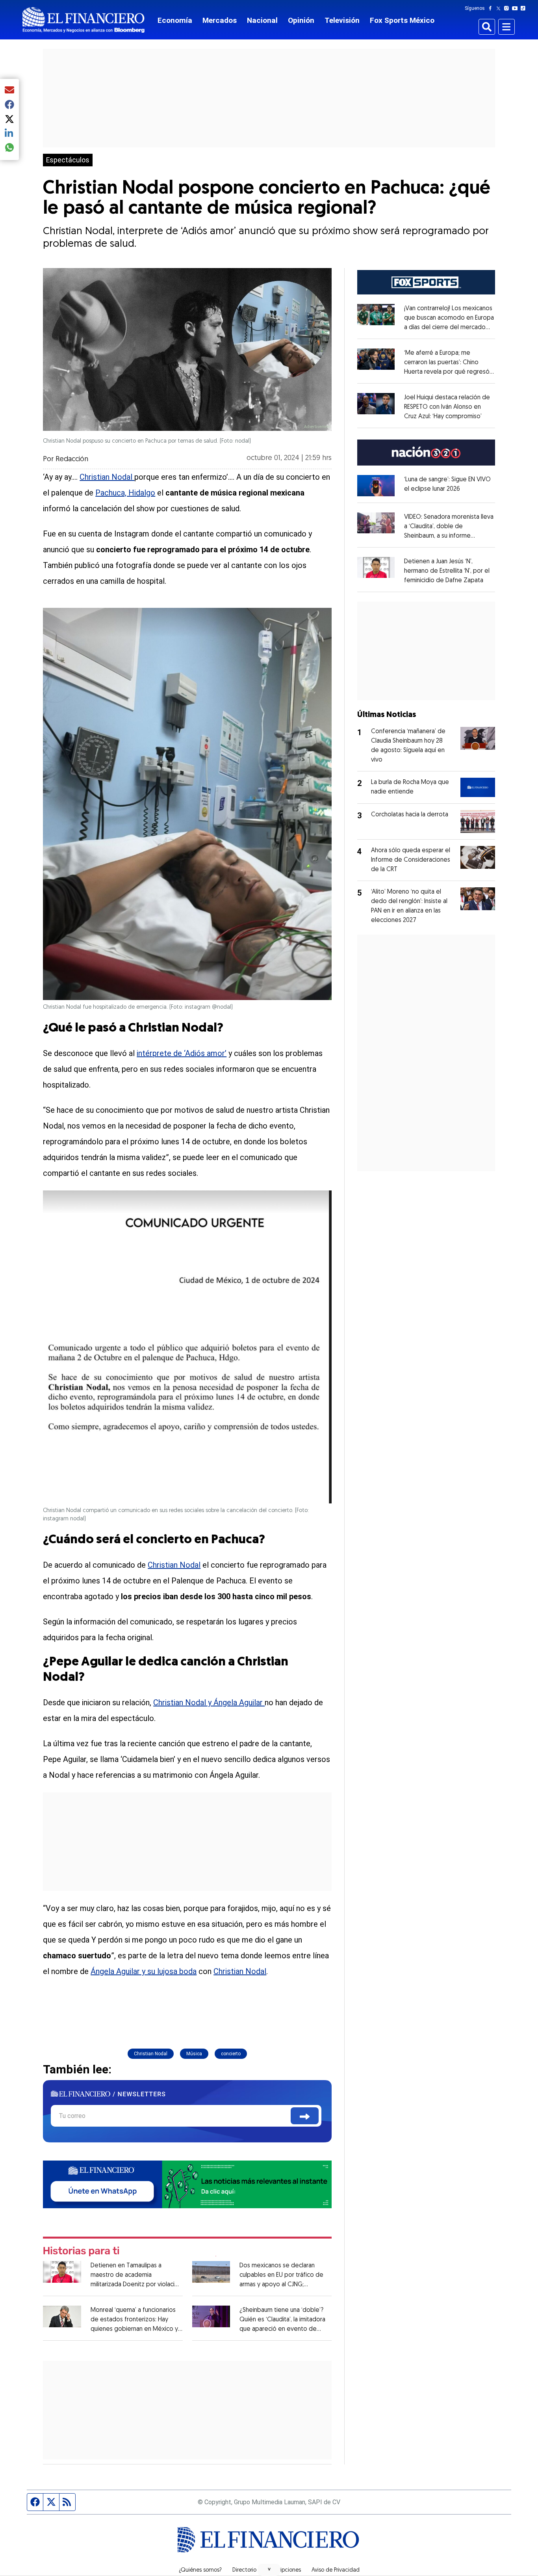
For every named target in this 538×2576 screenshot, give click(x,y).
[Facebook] (492, 8)
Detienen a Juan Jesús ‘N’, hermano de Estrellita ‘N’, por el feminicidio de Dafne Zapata (447, 571)
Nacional (262, 20)
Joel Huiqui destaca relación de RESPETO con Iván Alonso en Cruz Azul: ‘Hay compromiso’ (447, 407)
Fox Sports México (402, 20)
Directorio (244, 2570)
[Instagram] (508, 8)
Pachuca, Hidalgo (125, 493)
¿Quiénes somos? (200, 2570)
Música (194, 2054)
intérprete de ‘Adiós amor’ (182, 1053)
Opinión (301, 20)
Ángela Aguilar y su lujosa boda (144, 1971)
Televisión (342, 20)
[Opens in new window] (376, 485)
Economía (175, 20)
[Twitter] (500, 8)
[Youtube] (517, 8)
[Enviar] (305, 2116)
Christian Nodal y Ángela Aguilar (209, 1702)
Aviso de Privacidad (336, 2570)
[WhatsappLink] (187, 2184)
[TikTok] (525, 8)
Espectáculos (68, 160)
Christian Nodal (107, 477)
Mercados (220, 20)
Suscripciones (284, 2570)
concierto (231, 2054)
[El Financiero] (83, 20)
